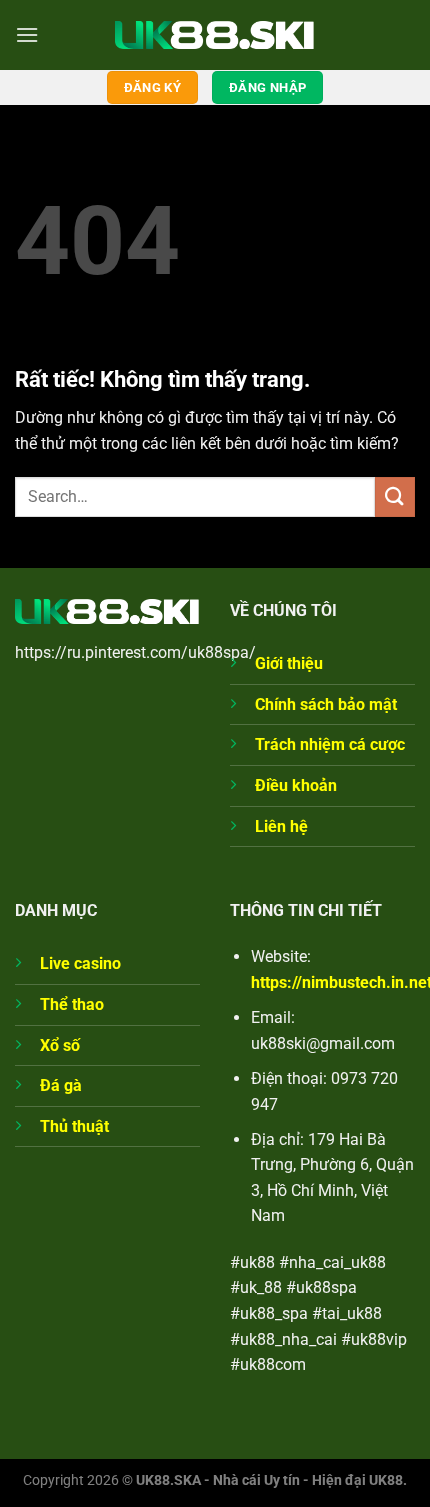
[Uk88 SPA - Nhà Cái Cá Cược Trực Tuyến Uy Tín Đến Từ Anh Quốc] (215, 34)
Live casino (80, 963)
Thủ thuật (74, 1126)
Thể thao (72, 1004)
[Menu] (27, 34)
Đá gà (61, 1085)
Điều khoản (296, 785)
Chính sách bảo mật (326, 704)
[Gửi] (395, 496)
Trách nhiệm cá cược (330, 744)
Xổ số (60, 1045)
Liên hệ (281, 826)
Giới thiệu (289, 663)
